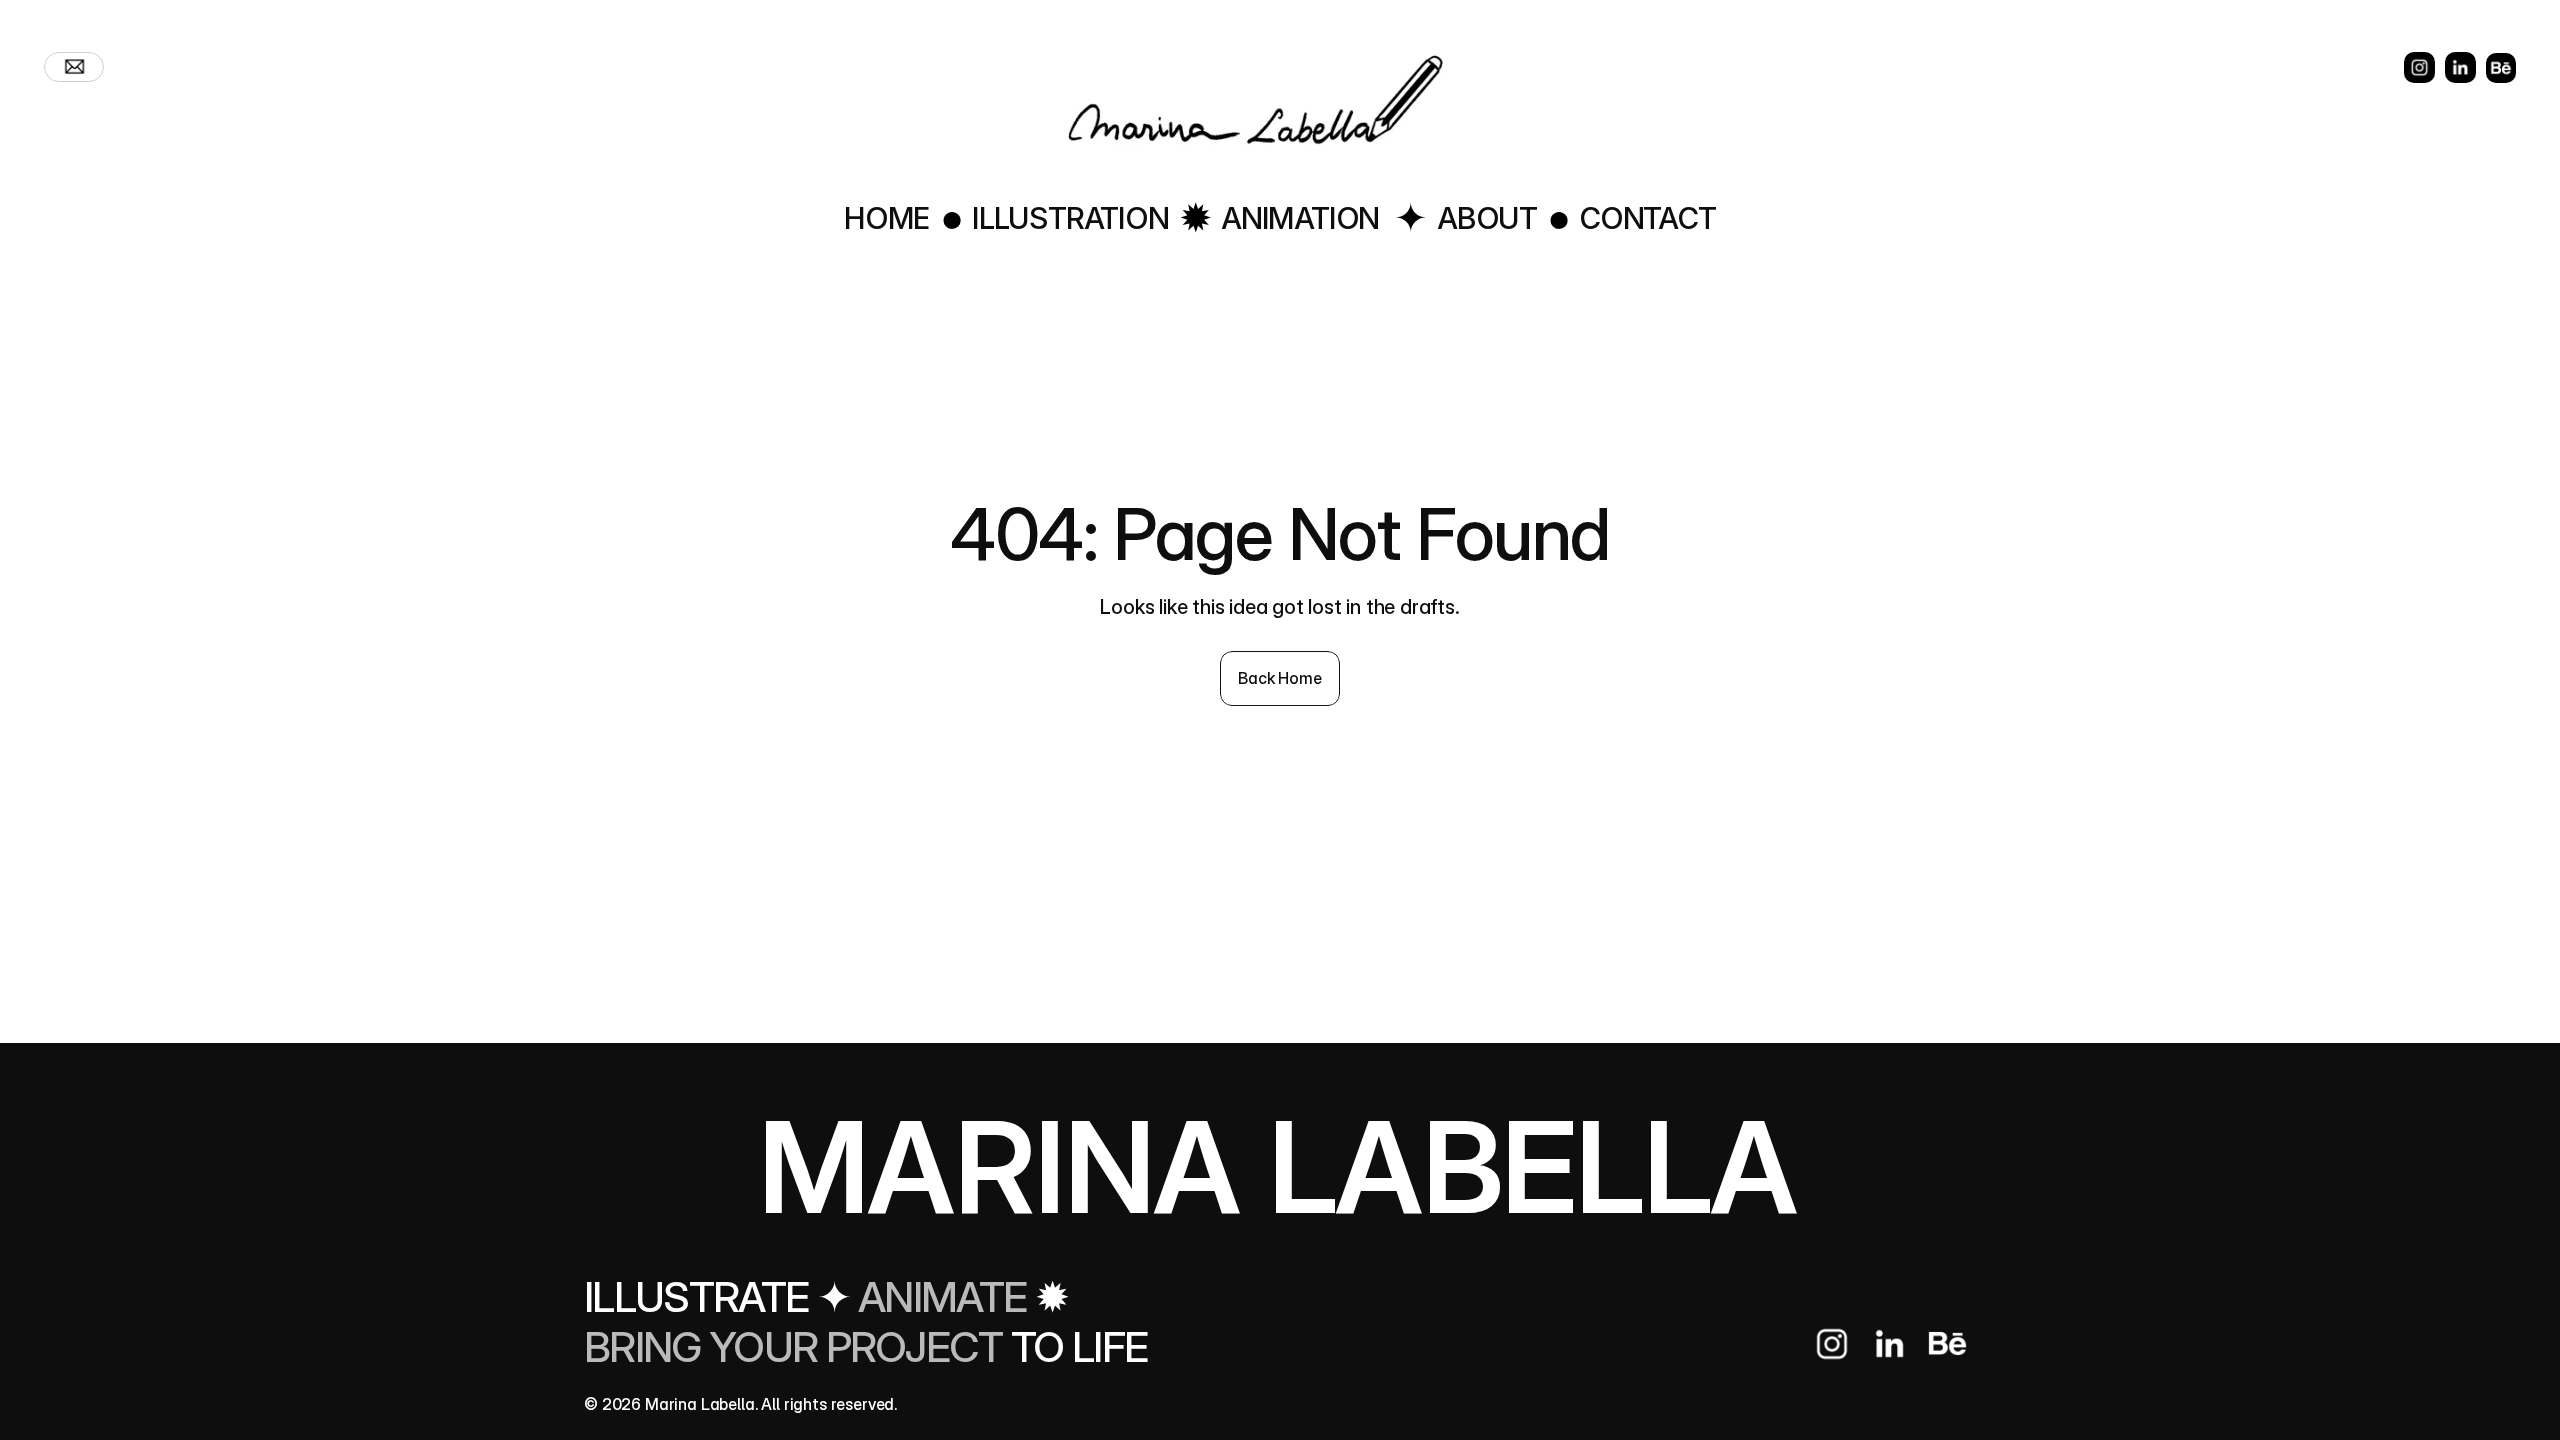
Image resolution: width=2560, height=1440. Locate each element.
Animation (1300, 218)
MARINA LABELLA (1277, 1166)
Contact (1647, 218)
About (1487, 218)
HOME (886, 218)
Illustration (1070, 218)
